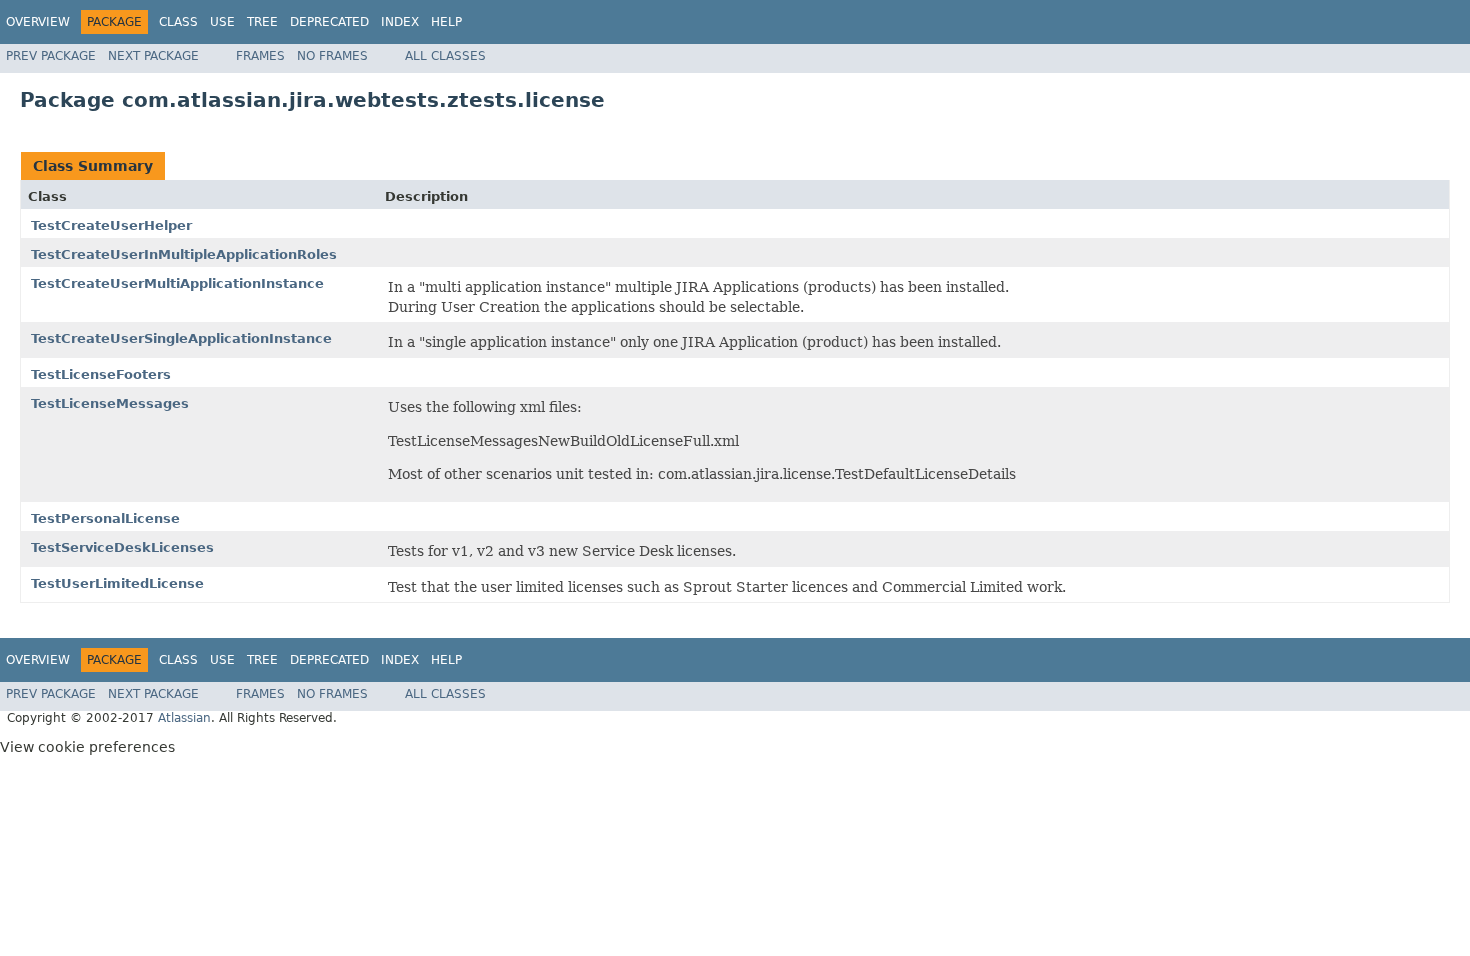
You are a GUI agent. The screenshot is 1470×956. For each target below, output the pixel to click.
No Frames (332, 56)
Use (222, 22)
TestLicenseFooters (101, 374)
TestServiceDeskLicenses (122, 547)
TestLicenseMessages (110, 403)
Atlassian (184, 718)
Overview (38, 22)
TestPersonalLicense (105, 518)
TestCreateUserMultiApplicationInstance (177, 283)
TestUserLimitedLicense (117, 583)
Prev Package (51, 56)
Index (400, 22)
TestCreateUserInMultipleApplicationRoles (184, 254)
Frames (260, 56)
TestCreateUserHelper (111, 225)
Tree (262, 22)
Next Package (153, 56)
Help (446, 22)
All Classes (445, 56)
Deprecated (329, 22)
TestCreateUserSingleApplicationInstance (181, 338)
